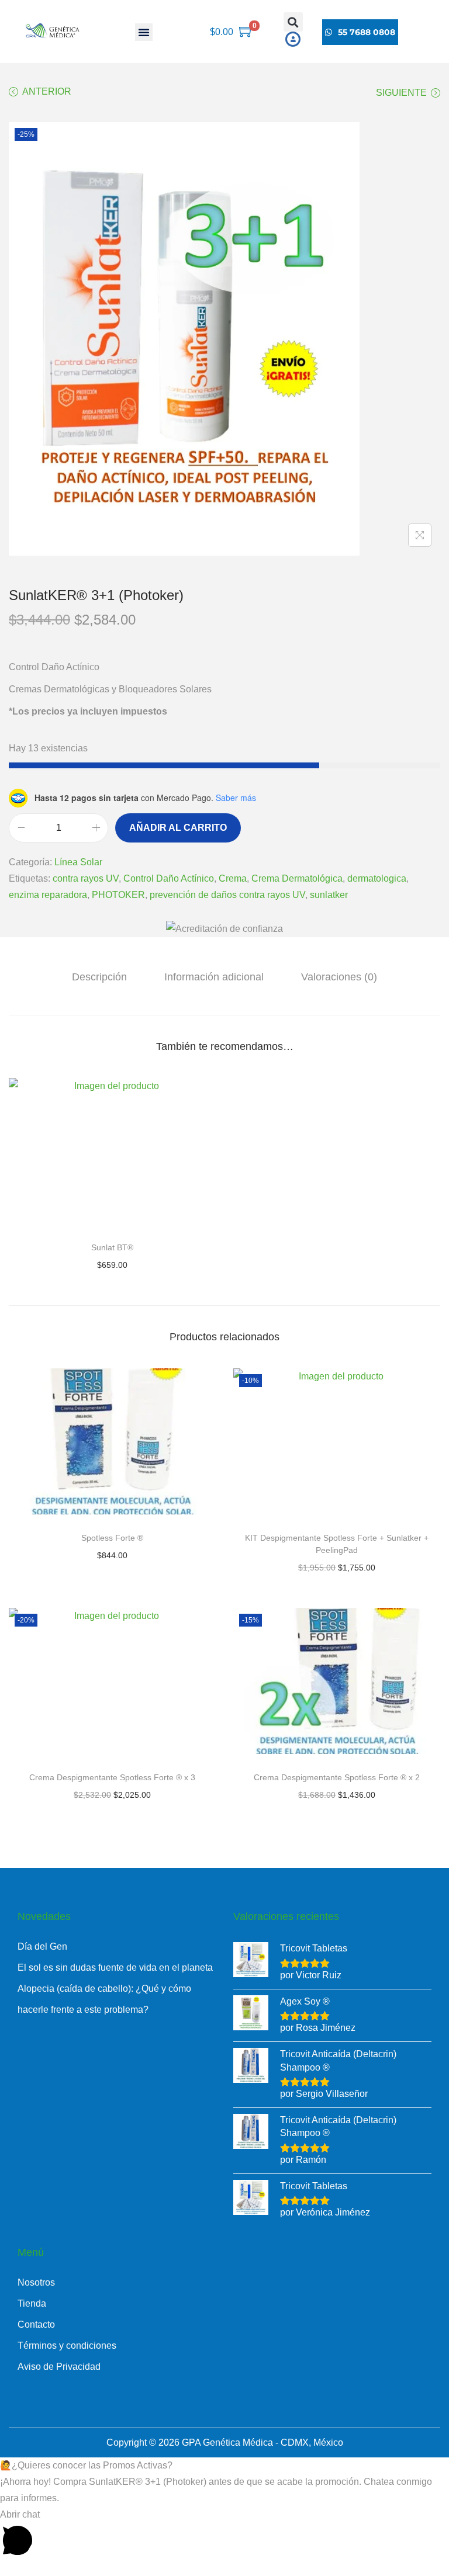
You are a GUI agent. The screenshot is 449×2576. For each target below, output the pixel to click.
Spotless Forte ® (112, 1538)
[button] (144, 32)
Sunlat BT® (112, 1247)
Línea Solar (78, 862)
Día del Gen (42, 1946)
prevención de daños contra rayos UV (227, 895)
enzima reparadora (48, 895)
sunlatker (329, 895)
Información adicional (214, 977)
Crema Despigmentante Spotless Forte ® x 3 (112, 1777)
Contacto (36, 2324)
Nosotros (36, 2282)
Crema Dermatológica (297, 878)
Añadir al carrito (178, 828)
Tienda (32, 2303)
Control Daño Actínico (169, 878)
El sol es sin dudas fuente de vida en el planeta (115, 1967)
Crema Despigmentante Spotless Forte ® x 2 (337, 1777)
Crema (233, 878)
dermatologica (377, 878)
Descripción (99, 977)
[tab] (99, 977)
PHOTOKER (118, 895)
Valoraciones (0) (339, 977)
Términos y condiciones (67, 2346)
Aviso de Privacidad (59, 2367)
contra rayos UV (86, 878)
